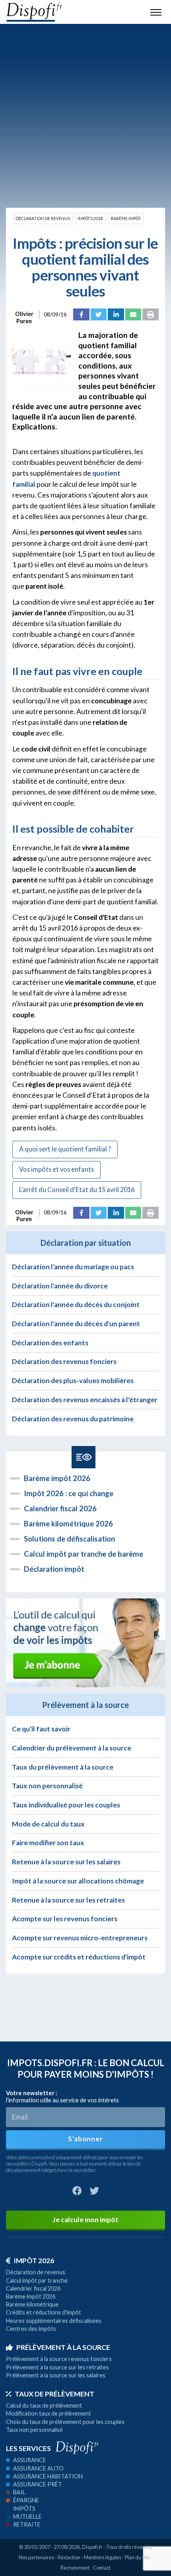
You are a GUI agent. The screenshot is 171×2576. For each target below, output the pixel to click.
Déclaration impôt (54, 1569)
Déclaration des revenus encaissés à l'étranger (85, 1400)
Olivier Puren (24, 314)
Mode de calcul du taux (48, 1824)
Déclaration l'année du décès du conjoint (76, 1305)
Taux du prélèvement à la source (63, 1767)
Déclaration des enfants (50, 1343)
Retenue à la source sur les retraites (68, 1900)
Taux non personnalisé (47, 1786)
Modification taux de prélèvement (49, 2413)
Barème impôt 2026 (57, 1478)
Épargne (26, 2500)
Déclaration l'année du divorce (60, 1286)
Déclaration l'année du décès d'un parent (76, 1324)
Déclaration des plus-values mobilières (73, 1381)
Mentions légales (103, 2557)
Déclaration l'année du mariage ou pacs (73, 1267)
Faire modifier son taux (48, 1843)
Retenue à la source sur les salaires (66, 1862)
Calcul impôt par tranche (37, 2280)
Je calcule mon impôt (85, 2220)
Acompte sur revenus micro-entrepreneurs (80, 1938)
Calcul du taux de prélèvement (44, 2405)
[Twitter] (99, 314)
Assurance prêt (38, 2484)
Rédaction (69, 2557)
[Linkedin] (116, 314)
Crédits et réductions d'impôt (44, 2312)
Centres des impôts (31, 2329)
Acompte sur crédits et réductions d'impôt (79, 1957)
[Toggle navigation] (156, 12)
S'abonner (85, 2139)
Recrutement (75, 2568)
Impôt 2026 (34, 2261)
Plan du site (137, 2557)
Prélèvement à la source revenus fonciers (59, 2359)
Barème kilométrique (32, 2304)
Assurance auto (38, 2468)
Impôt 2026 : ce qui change (69, 1493)
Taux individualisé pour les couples (66, 1805)
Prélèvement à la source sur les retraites (57, 2367)
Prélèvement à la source (63, 2347)
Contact (102, 2568)
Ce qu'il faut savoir (41, 1729)
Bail (19, 2492)
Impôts (24, 2509)
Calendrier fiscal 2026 (60, 1509)
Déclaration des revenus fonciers (64, 1361)
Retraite (27, 2524)
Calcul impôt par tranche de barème (84, 1554)
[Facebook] (81, 314)
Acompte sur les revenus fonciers (65, 1919)
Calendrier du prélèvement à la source (72, 1748)
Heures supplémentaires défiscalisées (54, 2321)
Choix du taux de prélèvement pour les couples (65, 2422)
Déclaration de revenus (43, 219)
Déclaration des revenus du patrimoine (73, 1419)
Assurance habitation (48, 2476)
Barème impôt (126, 219)
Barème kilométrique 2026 (68, 1524)
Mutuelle (27, 2516)
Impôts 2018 (90, 219)
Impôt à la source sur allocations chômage (78, 1881)
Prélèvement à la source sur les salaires (56, 2375)
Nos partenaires (36, 2557)
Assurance (30, 2460)
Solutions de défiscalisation (69, 1539)
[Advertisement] (85, 116)
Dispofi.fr (92, 2547)
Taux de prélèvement (54, 2394)
